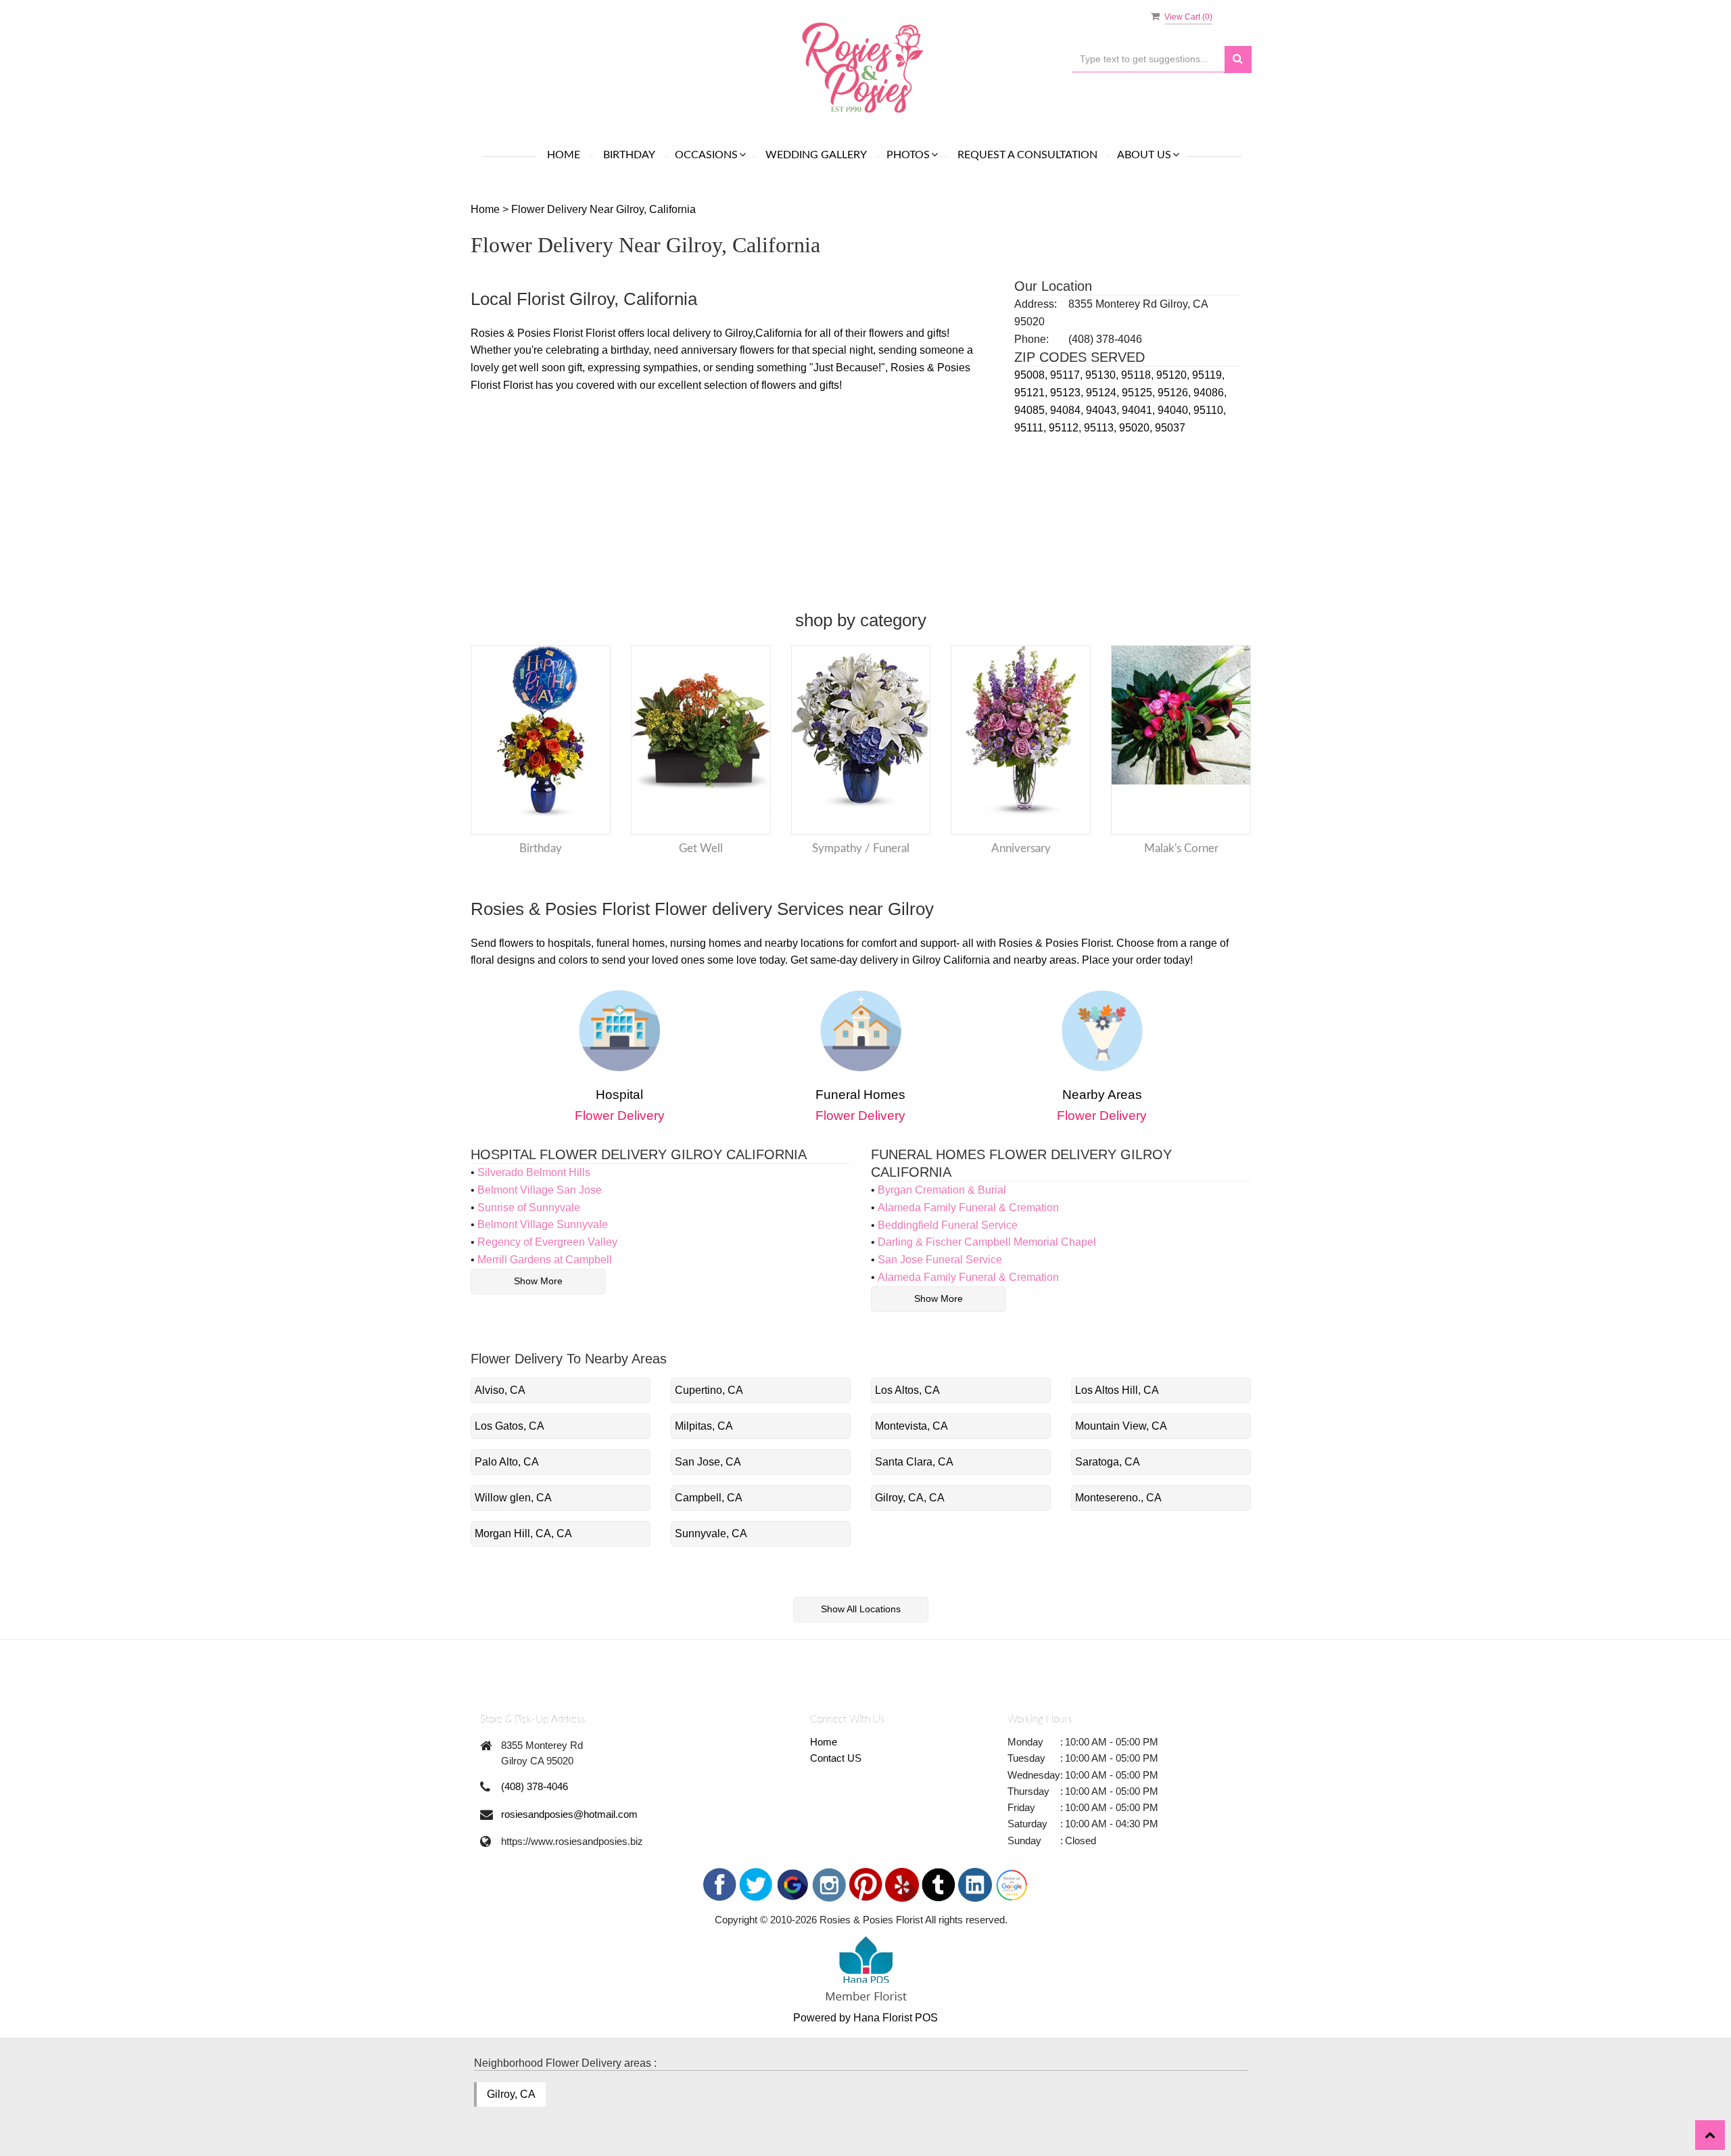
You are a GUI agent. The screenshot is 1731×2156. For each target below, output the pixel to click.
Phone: (1032, 339)
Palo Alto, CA (507, 1462)
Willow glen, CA (513, 1498)
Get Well (701, 848)
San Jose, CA (708, 1462)
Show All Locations (861, 1609)
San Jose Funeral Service (940, 1260)
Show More (538, 1281)
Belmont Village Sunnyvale (543, 1224)
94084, (1068, 410)
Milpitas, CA (704, 1426)
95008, (1032, 375)
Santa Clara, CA (914, 1462)
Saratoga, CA (1108, 1462)
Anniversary (1021, 848)
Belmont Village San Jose (540, 1190)
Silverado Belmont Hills (534, 1172)
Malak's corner (1181, 848)
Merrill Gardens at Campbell (545, 1260)
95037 (1170, 428)
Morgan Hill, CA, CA (523, 1533)
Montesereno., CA (1118, 1498)
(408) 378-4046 (535, 1786)
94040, (1176, 410)
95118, (1139, 375)
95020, (1137, 428)
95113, (1101, 428)
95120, (1174, 375)
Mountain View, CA (1121, 1426)
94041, (1140, 410)
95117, (1068, 375)
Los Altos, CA (907, 1390)
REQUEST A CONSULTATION (1027, 155)
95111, (1032, 428)
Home (564, 155)
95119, (1208, 375)
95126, (1176, 393)
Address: (1036, 304)
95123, (1068, 393)
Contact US (836, 1758)
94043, (1104, 410)
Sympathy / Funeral (861, 848)
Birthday (629, 155)
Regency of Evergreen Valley (547, 1242)
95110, (1210, 410)
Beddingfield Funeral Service (948, 1225)
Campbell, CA (709, 1498)
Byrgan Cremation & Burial (942, 1190)
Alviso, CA (500, 1390)
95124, (1104, 393)
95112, (1066, 428)
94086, (1210, 393)
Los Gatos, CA (509, 1426)
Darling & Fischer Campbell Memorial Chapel (987, 1242)
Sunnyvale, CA (711, 1533)
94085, (1032, 410)
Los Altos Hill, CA (1117, 1390)
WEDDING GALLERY (816, 155)
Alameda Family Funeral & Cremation (968, 1208)
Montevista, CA (911, 1426)
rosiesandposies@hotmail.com (569, 1814)
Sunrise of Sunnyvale (529, 1208)
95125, (1140, 393)
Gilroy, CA (511, 2094)
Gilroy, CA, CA (910, 1498)
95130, (1103, 375)
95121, (1032, 393)
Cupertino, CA (709, 1390)
